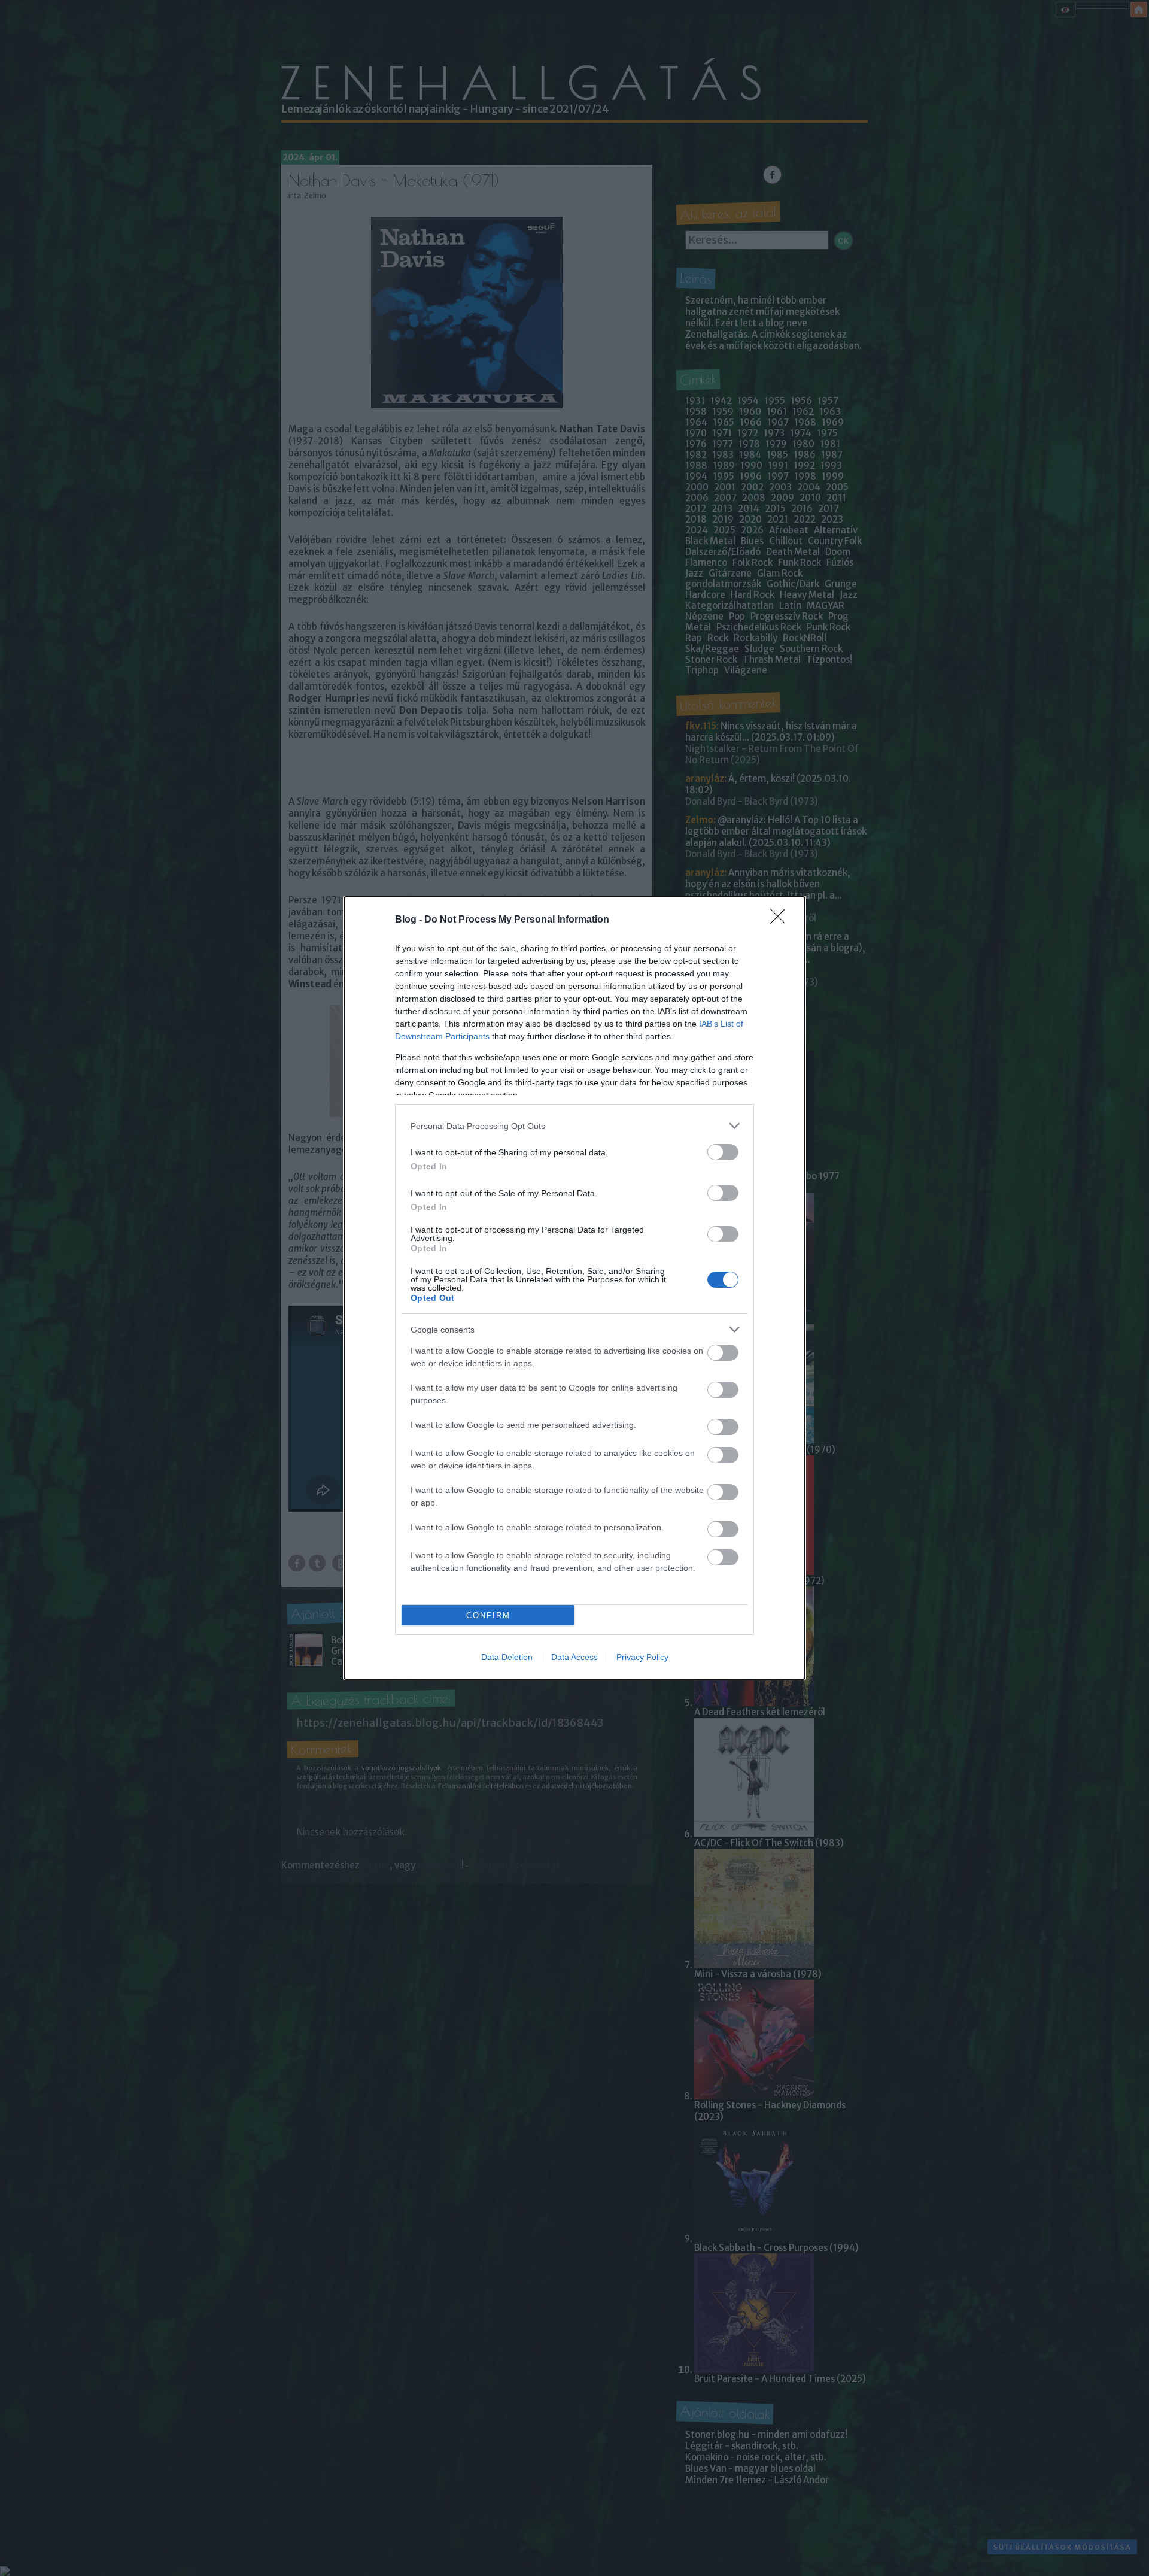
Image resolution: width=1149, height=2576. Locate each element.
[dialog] (574, 1288)
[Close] (782, 920)
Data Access (574, 1657)
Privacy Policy (642, 1657)
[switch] (723, 1152)
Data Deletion (507, 1657)
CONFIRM (488, 1615)
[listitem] (574, 1126)
